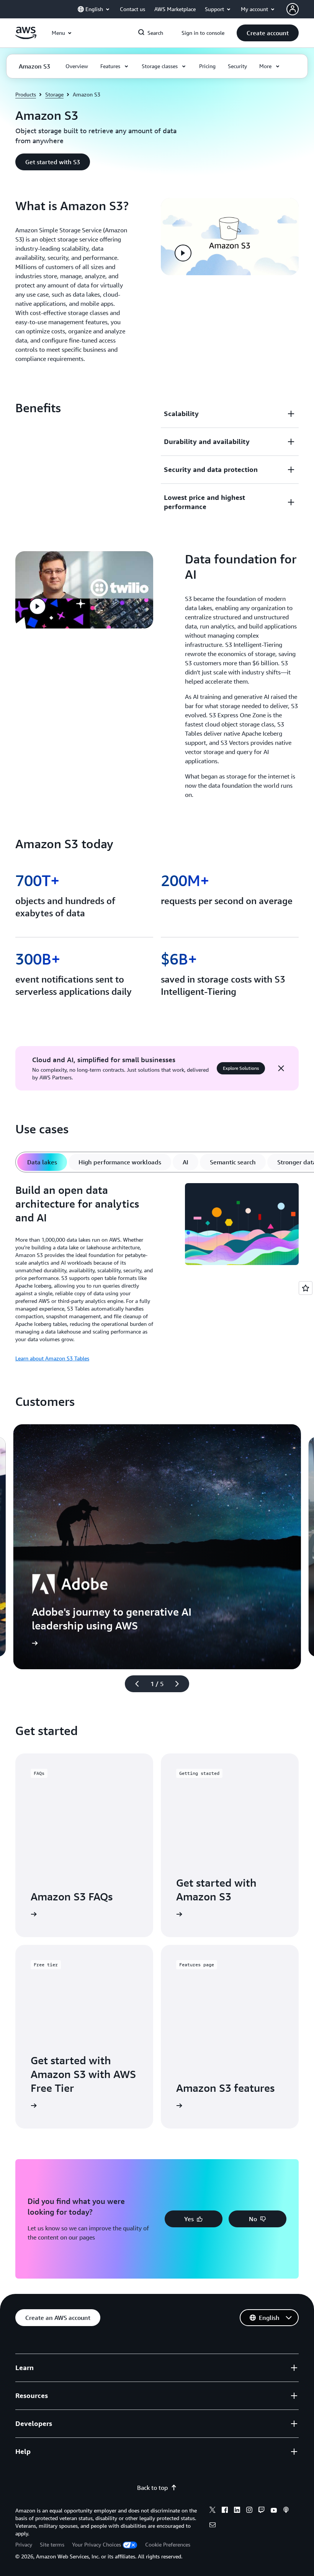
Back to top (152, 2488)
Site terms (52, 2544)
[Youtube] (274, 2511)
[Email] (213, 2526)
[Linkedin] (237, 2511)
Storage (54, 94)
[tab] (42, 1162)
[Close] (281, 1068)
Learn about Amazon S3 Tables (52, 1358)
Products (26, 94)
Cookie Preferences (168, 2544)
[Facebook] (225, 2511)
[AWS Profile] (293, 9)
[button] (268, 33)
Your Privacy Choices (96, 2544)
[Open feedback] (306, 1288)
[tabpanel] (157, 1273)
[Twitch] (262, 2511)
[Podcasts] (286, 2511)
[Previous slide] (134, 1684)
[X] (213, 2511)
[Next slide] (180, 1684)
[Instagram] (249, 2511)
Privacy (24, 2544)
